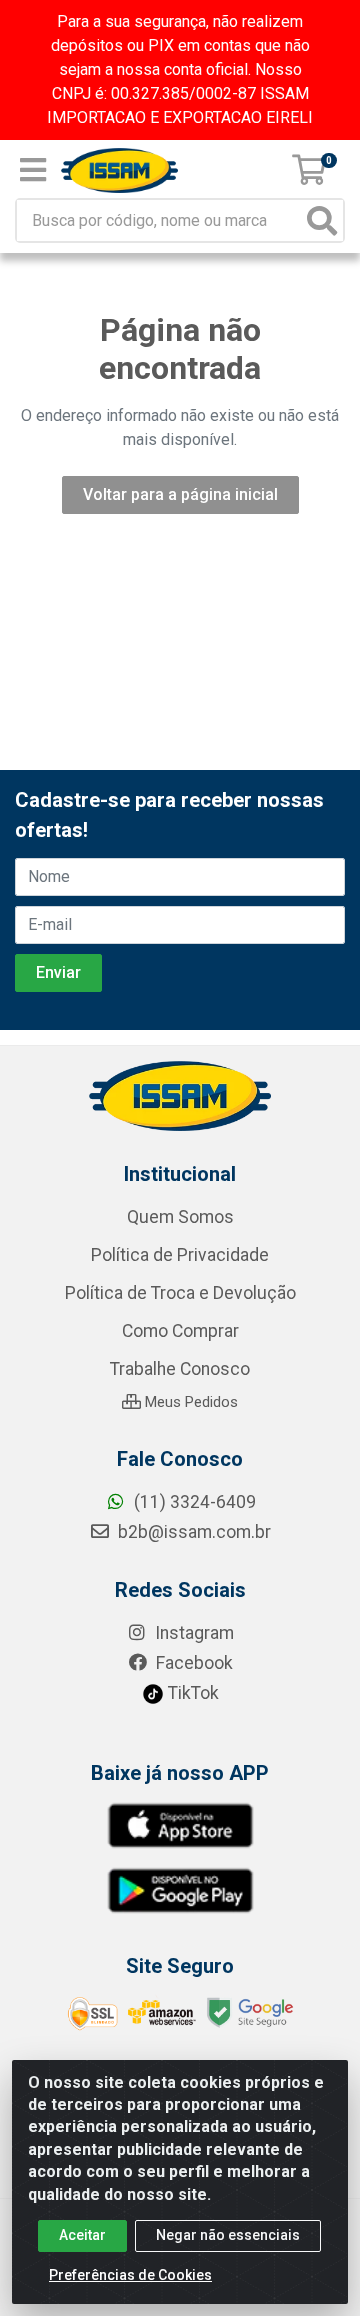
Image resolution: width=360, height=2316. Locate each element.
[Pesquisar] (322, 220)
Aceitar (82, 2235)
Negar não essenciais (228, 2235)
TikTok (191, 1693)
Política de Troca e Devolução (180, 1293)
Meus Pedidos (189, 1402)
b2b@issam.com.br (192, 1532)
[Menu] (33, 170)
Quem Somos (180, 1217)
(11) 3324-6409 (193, 1502)
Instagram (192, 1633)
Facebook (192, 1663)
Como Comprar (180, 1331)
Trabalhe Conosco (180, 1369)
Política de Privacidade (180, 1255)
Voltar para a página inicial (180, 494)
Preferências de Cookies (130, 2275)
